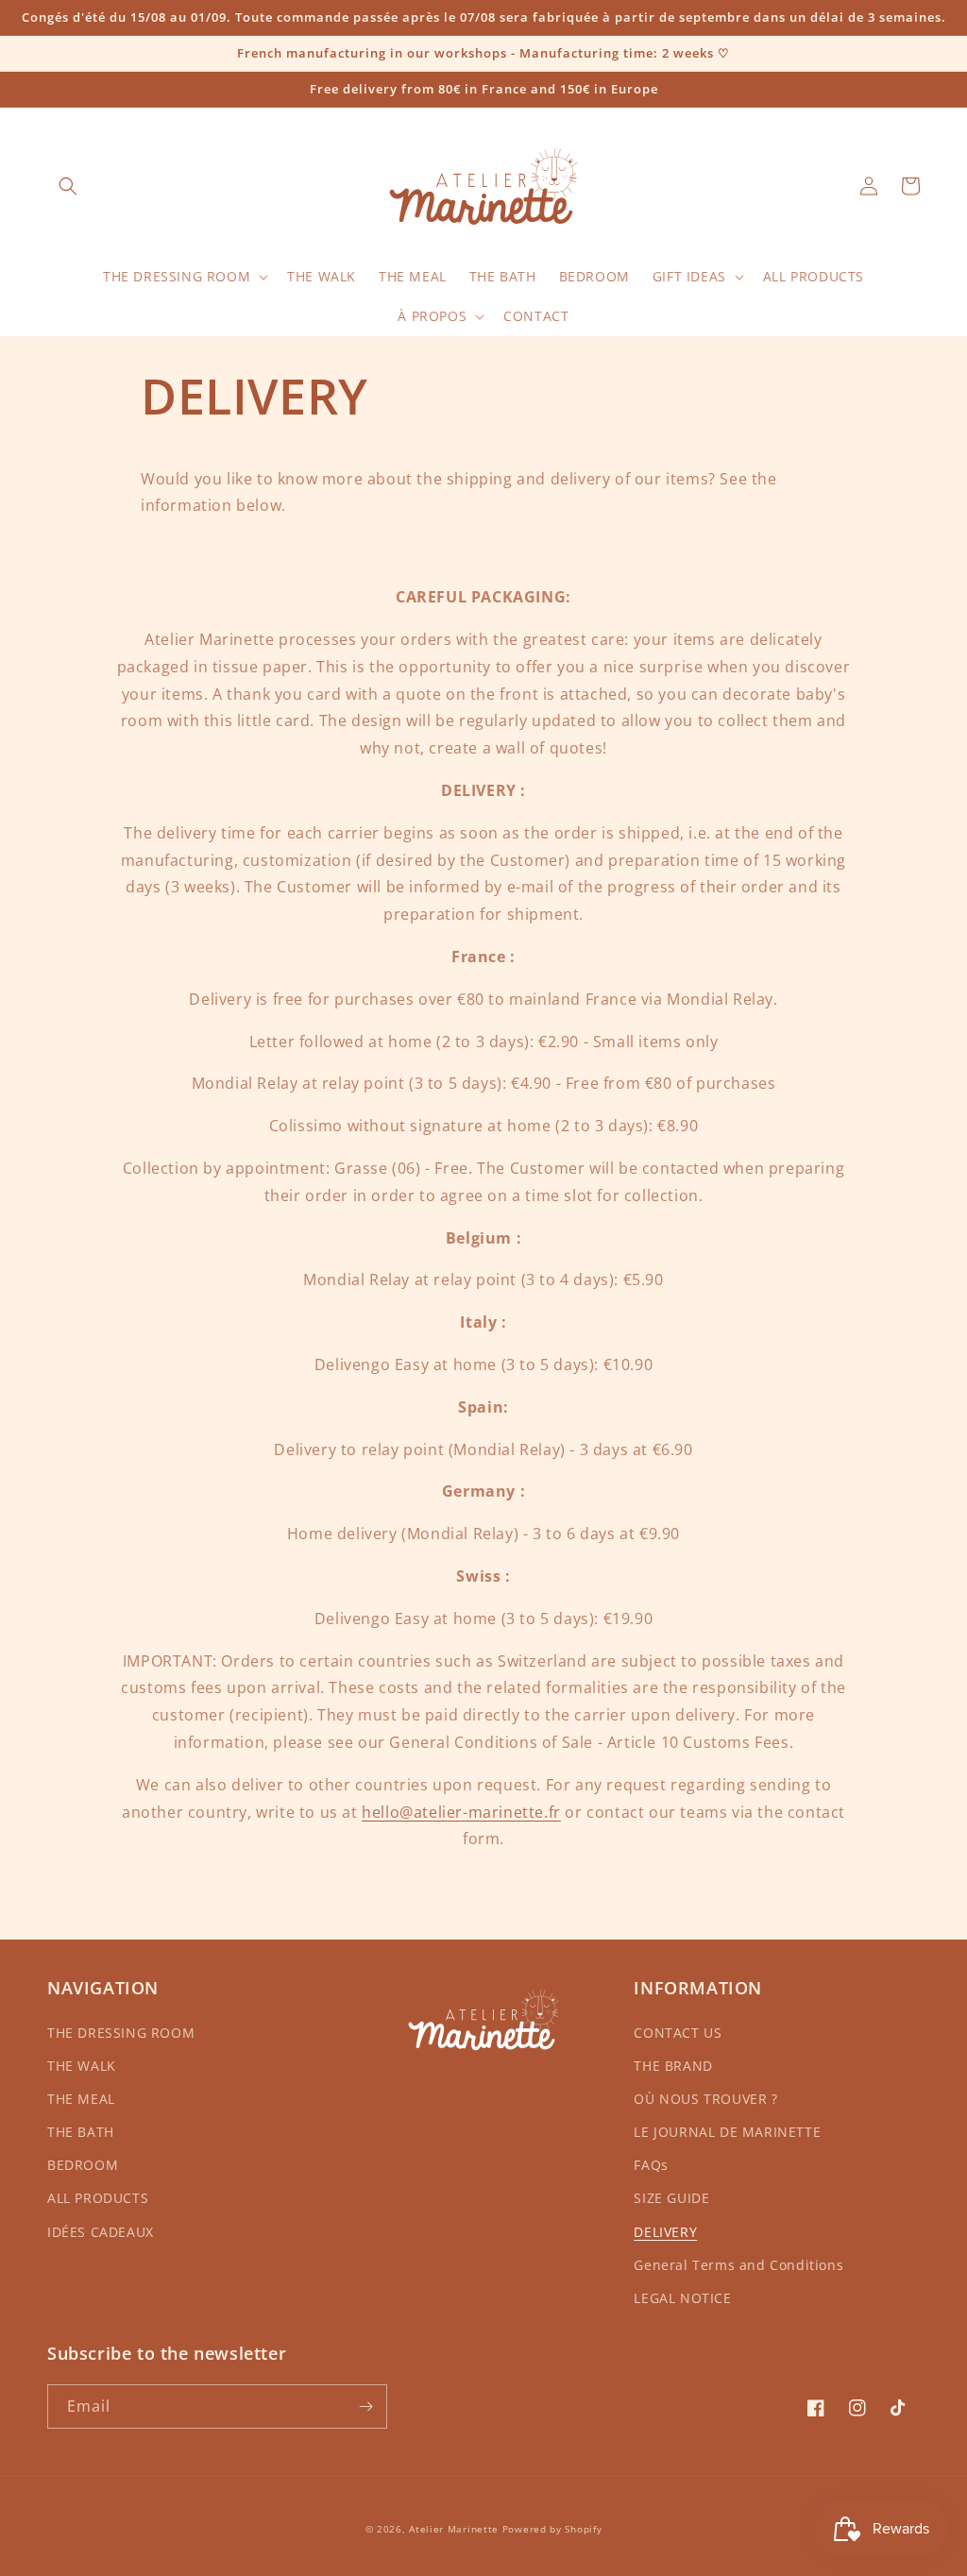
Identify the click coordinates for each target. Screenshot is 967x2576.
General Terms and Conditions (738, 2265)
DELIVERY (665, 2232)
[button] (68, 186)
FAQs (651, 2165)
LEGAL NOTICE (682, 2298)
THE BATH (81, 2132)
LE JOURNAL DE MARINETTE (727, 2132)
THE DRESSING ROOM (121, 2033)
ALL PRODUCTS (98, 2198)
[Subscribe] (365, 2407)
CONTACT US (678, 2033)
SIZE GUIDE (671, 2198)
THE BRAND (673, 2066)
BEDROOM (83, 2165)
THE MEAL (81, 2099)
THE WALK (82, 2066)
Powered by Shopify (552, 2529)
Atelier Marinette (454, 2529)
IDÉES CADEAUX (101, 2232)
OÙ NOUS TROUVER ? (705, 2099)
